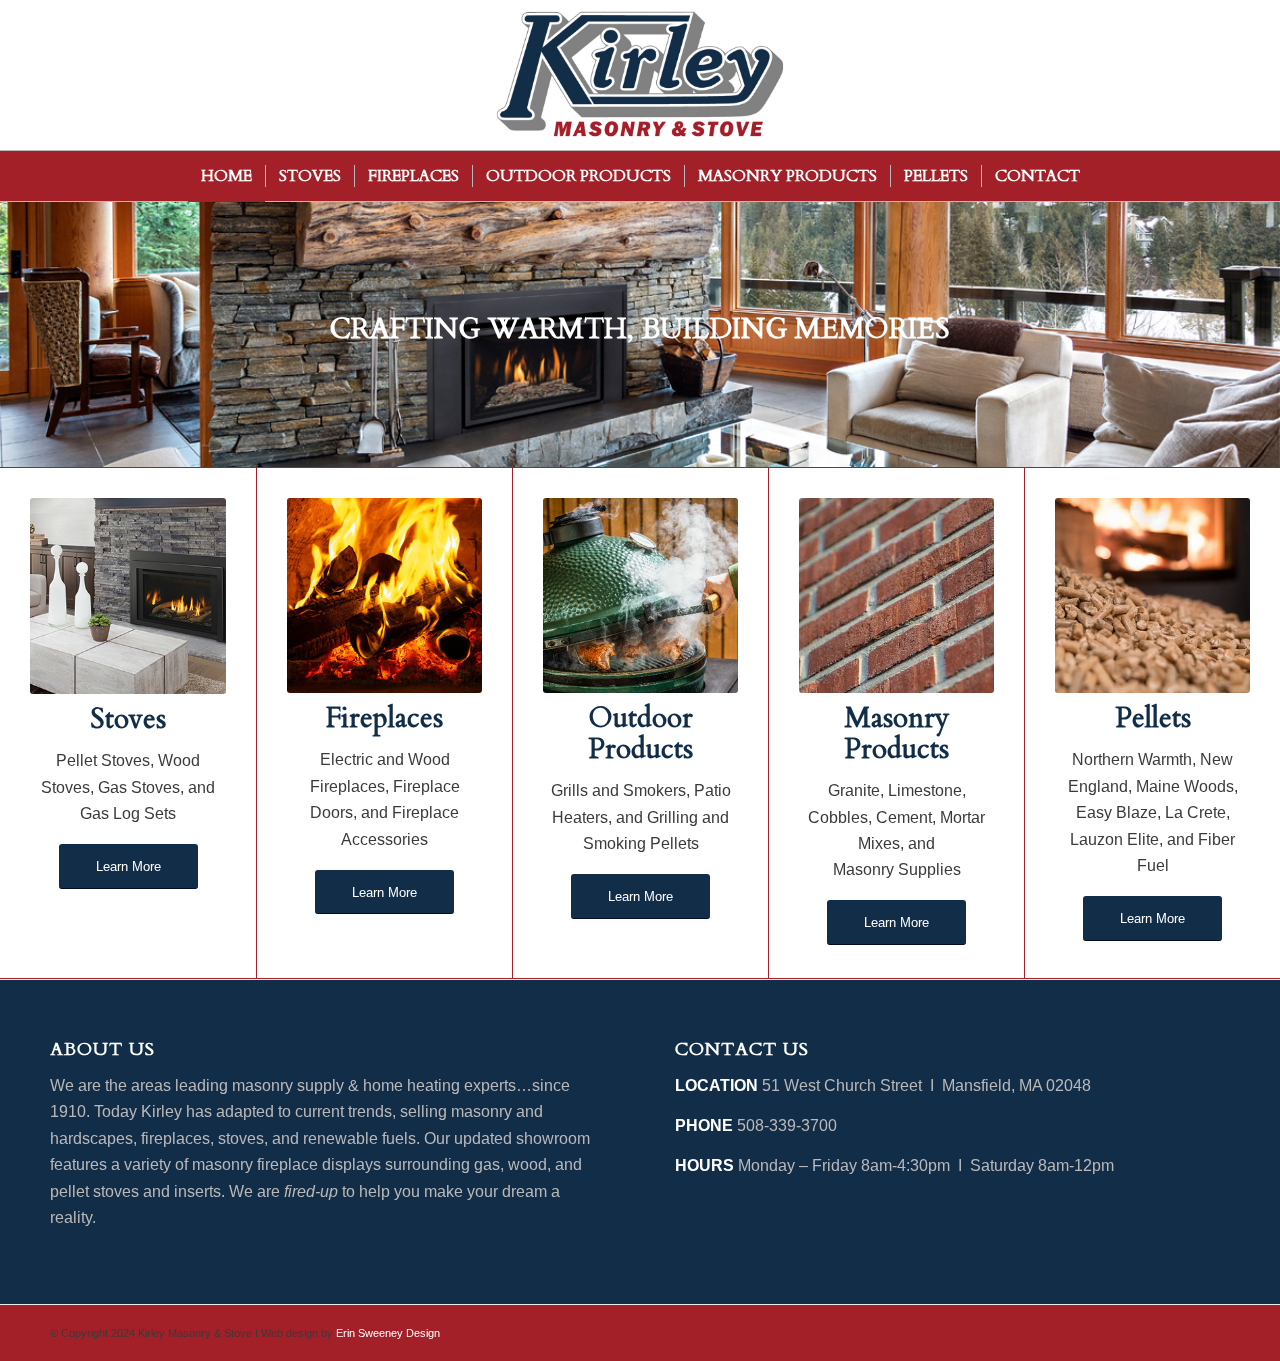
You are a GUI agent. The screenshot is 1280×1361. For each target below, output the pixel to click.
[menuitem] (226, 176)
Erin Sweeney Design (388, 1333)
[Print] (640, 75)
